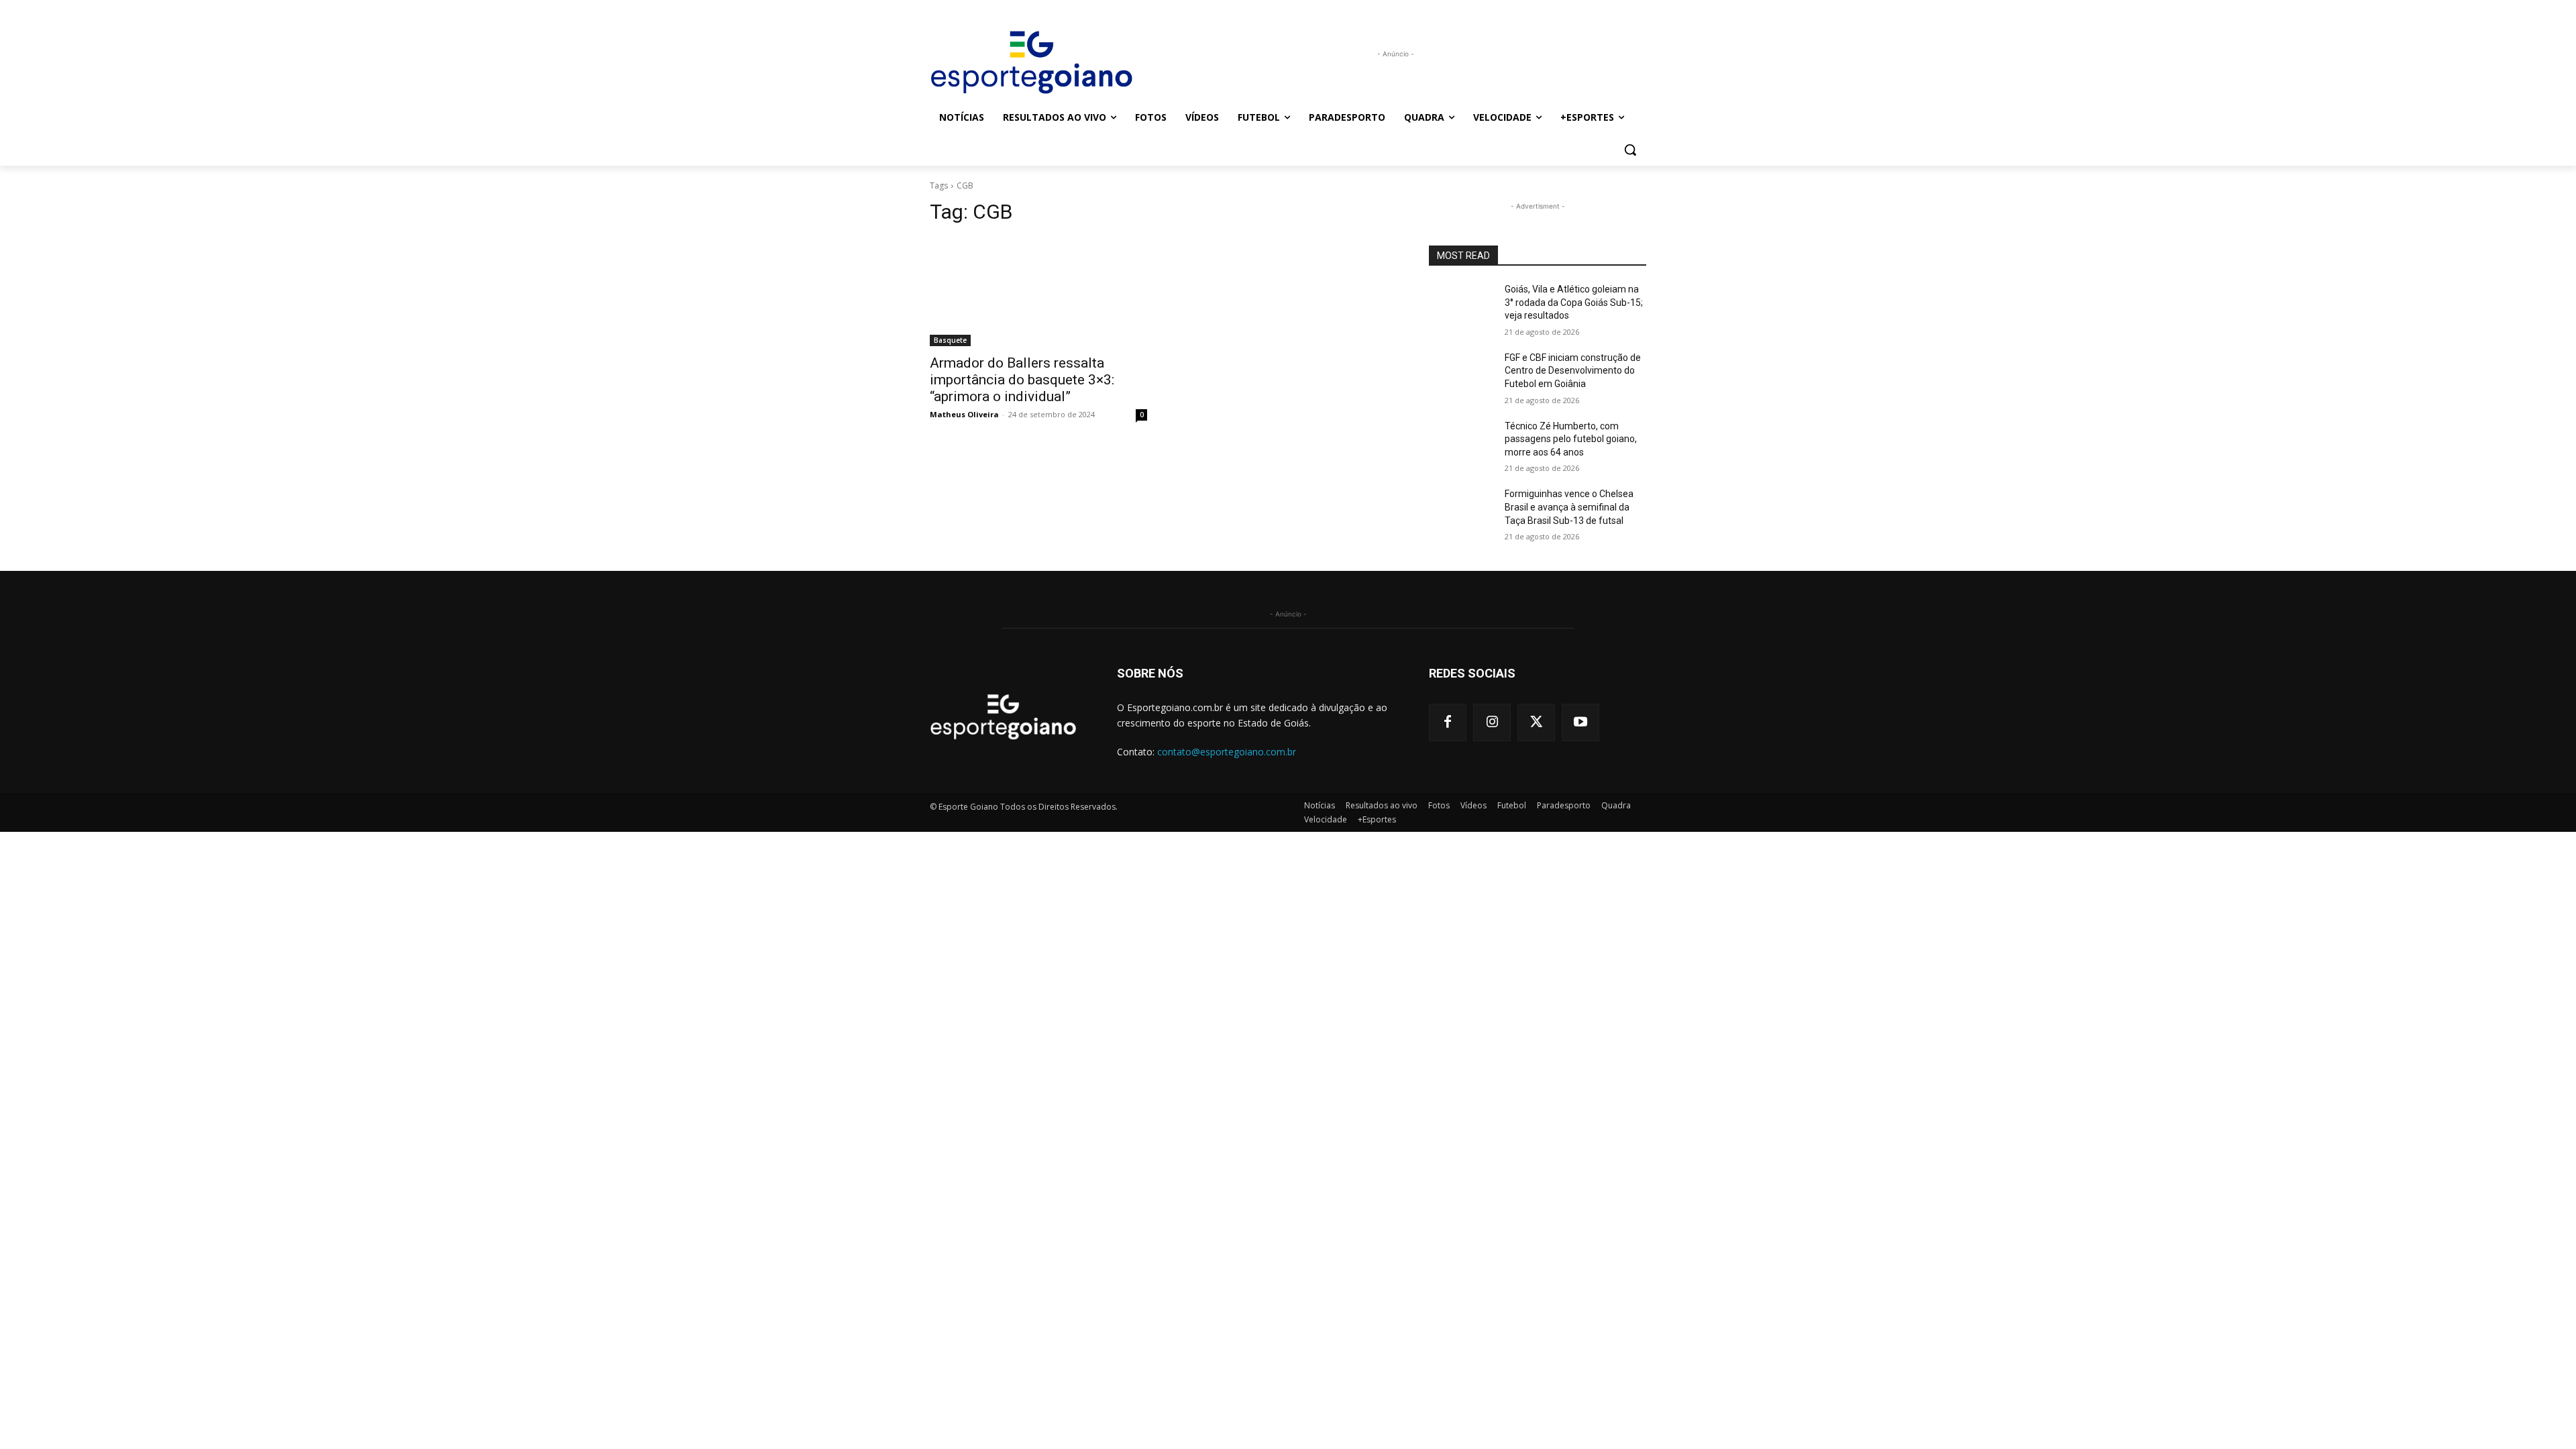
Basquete (950, 340)
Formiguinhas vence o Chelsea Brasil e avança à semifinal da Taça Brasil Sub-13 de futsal (1569, 507)
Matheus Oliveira (964, 414)
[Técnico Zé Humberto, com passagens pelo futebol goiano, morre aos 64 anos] (1461, 443)
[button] (1630, 150)
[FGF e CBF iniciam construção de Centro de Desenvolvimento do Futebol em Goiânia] (1461, 374)
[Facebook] (1448, 722)
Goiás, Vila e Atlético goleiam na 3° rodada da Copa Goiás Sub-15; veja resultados (1574, 302)
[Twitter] (1536, 722)
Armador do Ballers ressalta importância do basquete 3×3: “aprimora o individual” (1022, 380)
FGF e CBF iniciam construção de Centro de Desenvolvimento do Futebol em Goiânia (1573, 371)
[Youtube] (1580, 722)
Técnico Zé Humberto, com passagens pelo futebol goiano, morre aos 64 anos (1571, 439)
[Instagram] (1492, 722)
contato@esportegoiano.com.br (1227, 752)
